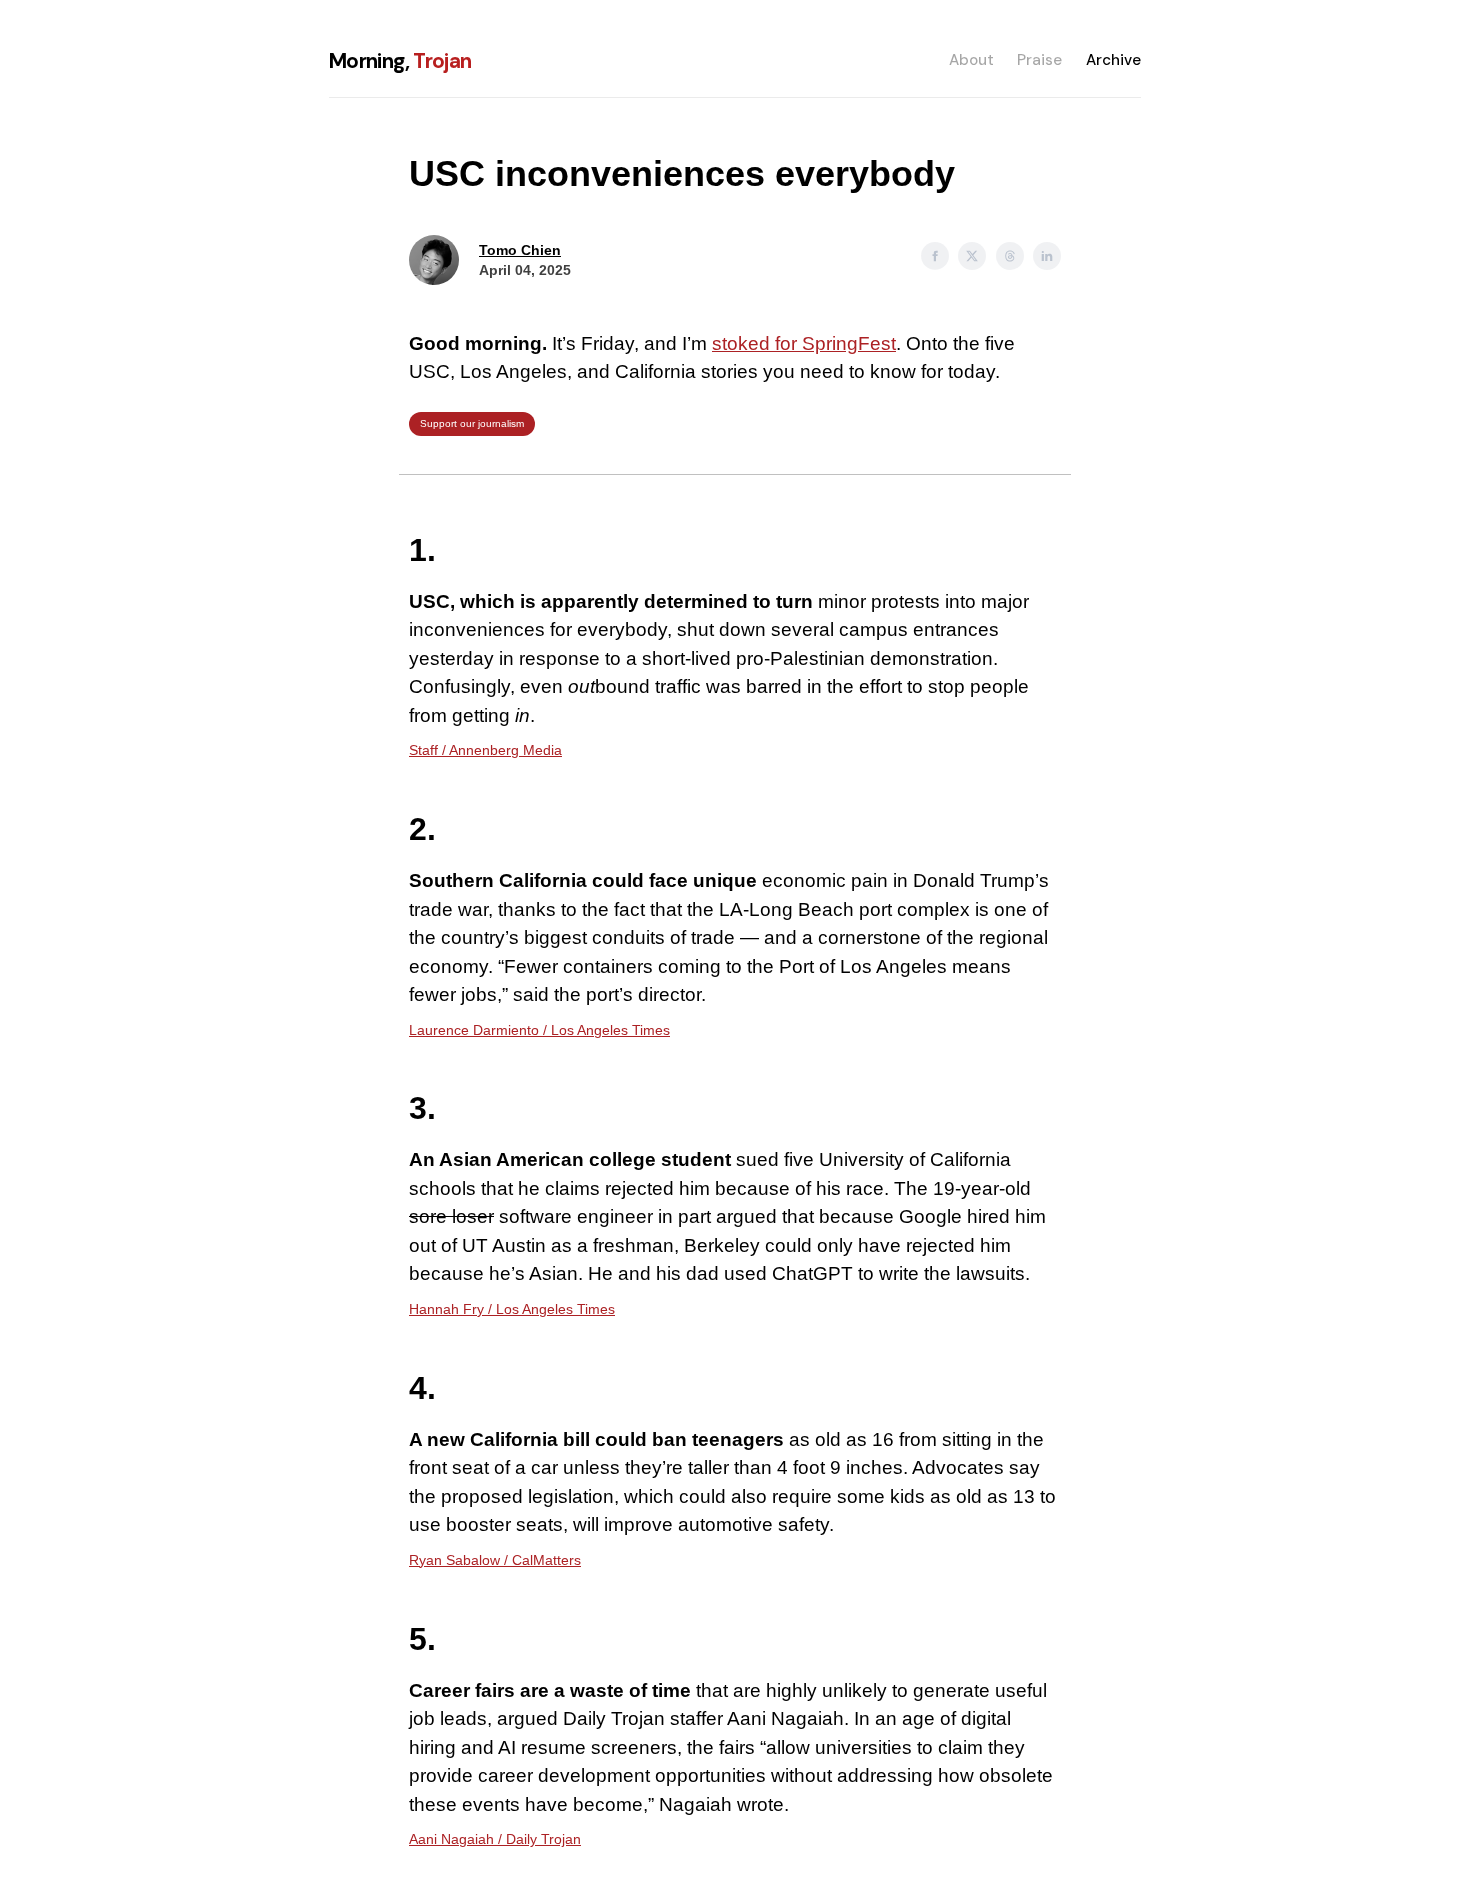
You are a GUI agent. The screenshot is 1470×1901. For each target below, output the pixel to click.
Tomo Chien (520, 250)
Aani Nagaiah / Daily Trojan (495, 1839)
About (971, 60)
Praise (1039, 60)
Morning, (400, 60)
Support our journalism (472, 423)
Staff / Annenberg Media (485, 750)
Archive (1113, 60)
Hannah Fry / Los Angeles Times (512, 1309)
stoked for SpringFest (804, 343)
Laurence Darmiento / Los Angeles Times (539, 1030)
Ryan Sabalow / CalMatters (495, 1560)
